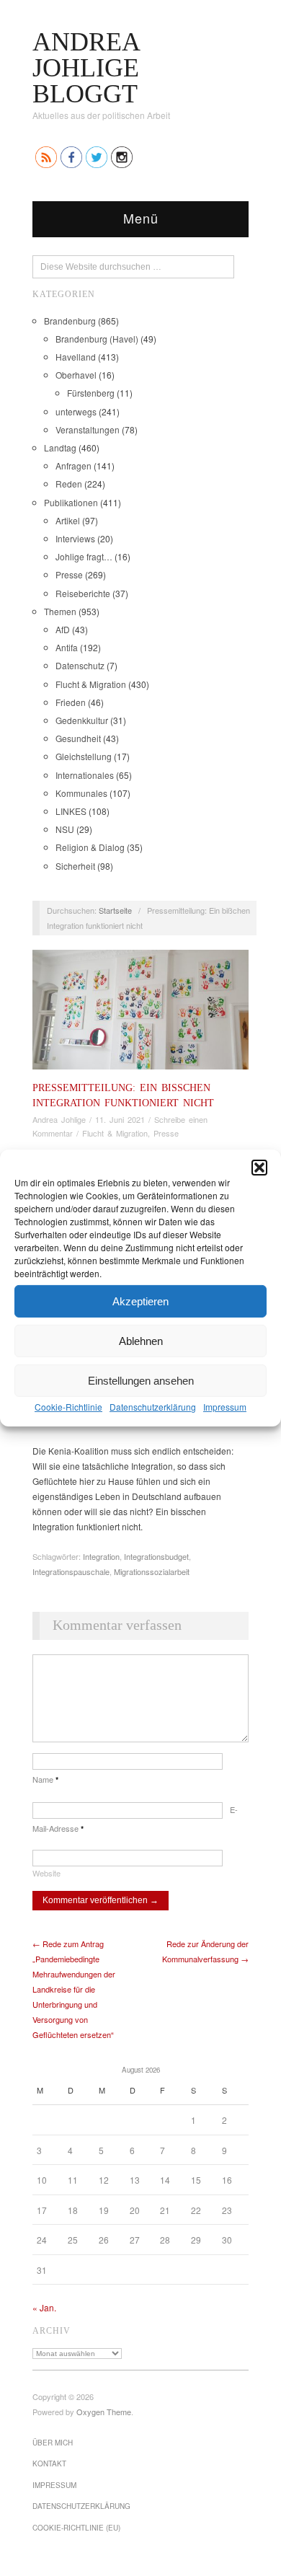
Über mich (53, 2443)
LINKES (71, 811)
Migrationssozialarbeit (152, 1571)
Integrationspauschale (71, 1571)
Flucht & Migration (91, 684)
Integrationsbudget (156, 1556)
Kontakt (49, 2463)
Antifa (67, 647)
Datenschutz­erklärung (153, 1407)
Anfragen (73, 466)
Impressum (225, 1407)
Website (46, 1873)
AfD (63, 629)
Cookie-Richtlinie (68, 1407)
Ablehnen (141, 1340)
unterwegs (76, 411)
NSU (65, 829)
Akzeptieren (140, 1301)
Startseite (115, 910)
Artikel (68, 520)
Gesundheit (78, 738)
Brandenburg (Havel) (97, 339)
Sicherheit (75, 866)
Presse (69, 574)
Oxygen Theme (104, 2412)
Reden (69, 484)
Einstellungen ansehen (141, 1380)
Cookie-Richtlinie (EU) (76, 2528)
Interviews (75, 538)
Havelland (76, 357)
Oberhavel (76, 375)
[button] (259, 1168)
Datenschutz (80, 665)
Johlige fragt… (84, 556)
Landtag (60, 447)
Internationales (85, 775)
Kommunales (81, 793)
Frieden (71, 702)
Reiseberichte (83, 593)
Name (45, 1779)
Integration (101, 1556)
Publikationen (71, 502)
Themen (60, 611)
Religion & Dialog (90, 847)
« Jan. (44, 2307)
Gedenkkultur (82, 720)
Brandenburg (70, 321)
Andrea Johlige (59, 1119)
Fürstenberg (91, 393)
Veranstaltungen (88, 429)
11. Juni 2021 (120, 1119)
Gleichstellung (84, 756)
